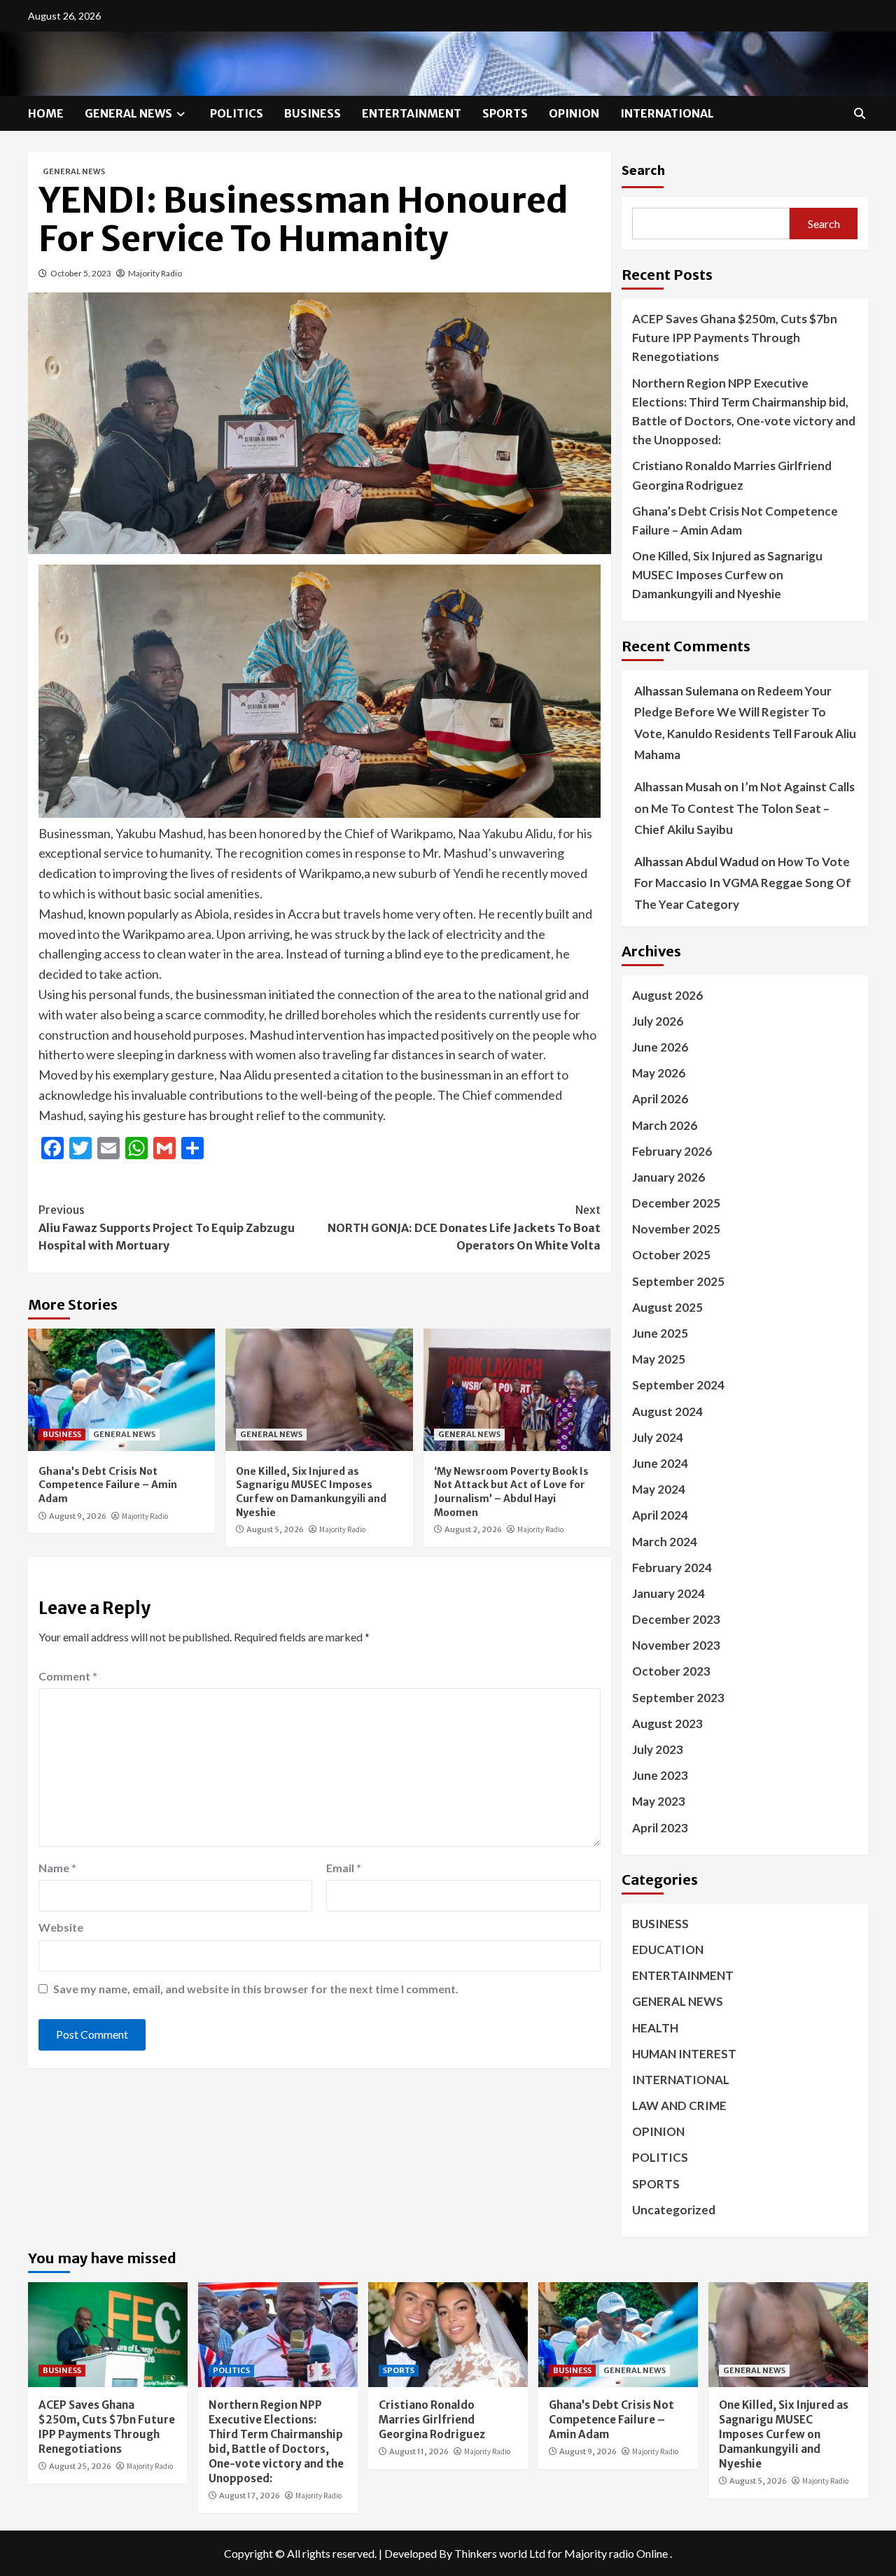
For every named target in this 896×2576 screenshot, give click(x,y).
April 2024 (660, 1515)
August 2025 (667, 1307)
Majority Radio (155, 273)
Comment (68, 1676)
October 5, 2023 (81, 273)
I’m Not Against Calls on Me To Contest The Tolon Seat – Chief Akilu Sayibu (744, 808)
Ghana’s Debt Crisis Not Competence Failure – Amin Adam (108, 1485)
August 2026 (667, 995)
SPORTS (505, 113)
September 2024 (678, 1385)
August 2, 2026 (473, 1529)
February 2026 (672, 1151)
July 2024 (658, 1437)
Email (344, 1868)
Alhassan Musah (678, 787)
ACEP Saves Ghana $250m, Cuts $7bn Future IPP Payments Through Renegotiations (735, 338)
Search (643, 170)
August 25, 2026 (80, 2466)
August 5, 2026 (275, 1529)
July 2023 (658, 1749)
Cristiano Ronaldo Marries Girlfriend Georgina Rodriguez (732, 475)
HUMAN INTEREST (684, 2054)
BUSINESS (313, 113)
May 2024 (659, 1489)
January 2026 (668, 1177)
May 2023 (659, 1801)
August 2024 (667, 1411)
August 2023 (667, 1724)
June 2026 (660, 1047)
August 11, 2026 (419, 2451)
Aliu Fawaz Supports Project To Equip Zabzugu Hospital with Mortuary (167, 1227)
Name (57, 1868)
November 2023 (676, 1645)
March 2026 (665, 1125)
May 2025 (659, 1359)
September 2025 (678, 1281)
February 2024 (672, 1567)
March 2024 (665, 1542)
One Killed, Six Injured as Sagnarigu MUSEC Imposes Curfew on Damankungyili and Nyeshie (311, 1492)
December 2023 (676, 1619)
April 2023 (660, 1828)
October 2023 (671, 1671)
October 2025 (671, 1255)
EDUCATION (668, 1949)
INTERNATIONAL (667, 113)
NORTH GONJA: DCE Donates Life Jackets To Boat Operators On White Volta (464, 1227)
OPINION (574, 113)
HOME (46, 113)
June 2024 (660, 1463)
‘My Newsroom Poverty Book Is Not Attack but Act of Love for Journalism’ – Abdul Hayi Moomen (511, 1492)
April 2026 (660, 1099)
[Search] (859, 113)
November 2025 (676, 1229)
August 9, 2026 (78, 1516)
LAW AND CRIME (679, 2106)
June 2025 (660, 1333)
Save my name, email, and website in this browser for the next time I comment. (256, 1989)
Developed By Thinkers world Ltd (465, 2553)
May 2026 (659, 1073)
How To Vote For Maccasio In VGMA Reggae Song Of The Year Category (743, 883)
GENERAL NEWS (128, 113)
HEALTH (655, 2028)
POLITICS (237, 113)
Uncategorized (674, 2210)
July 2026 (658, 1021)
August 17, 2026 (250, 2496)
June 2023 (660, 1775)
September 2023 (678, 1698)
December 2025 (676, 1203)
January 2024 (668, 1593)
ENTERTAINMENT (412, 113)
